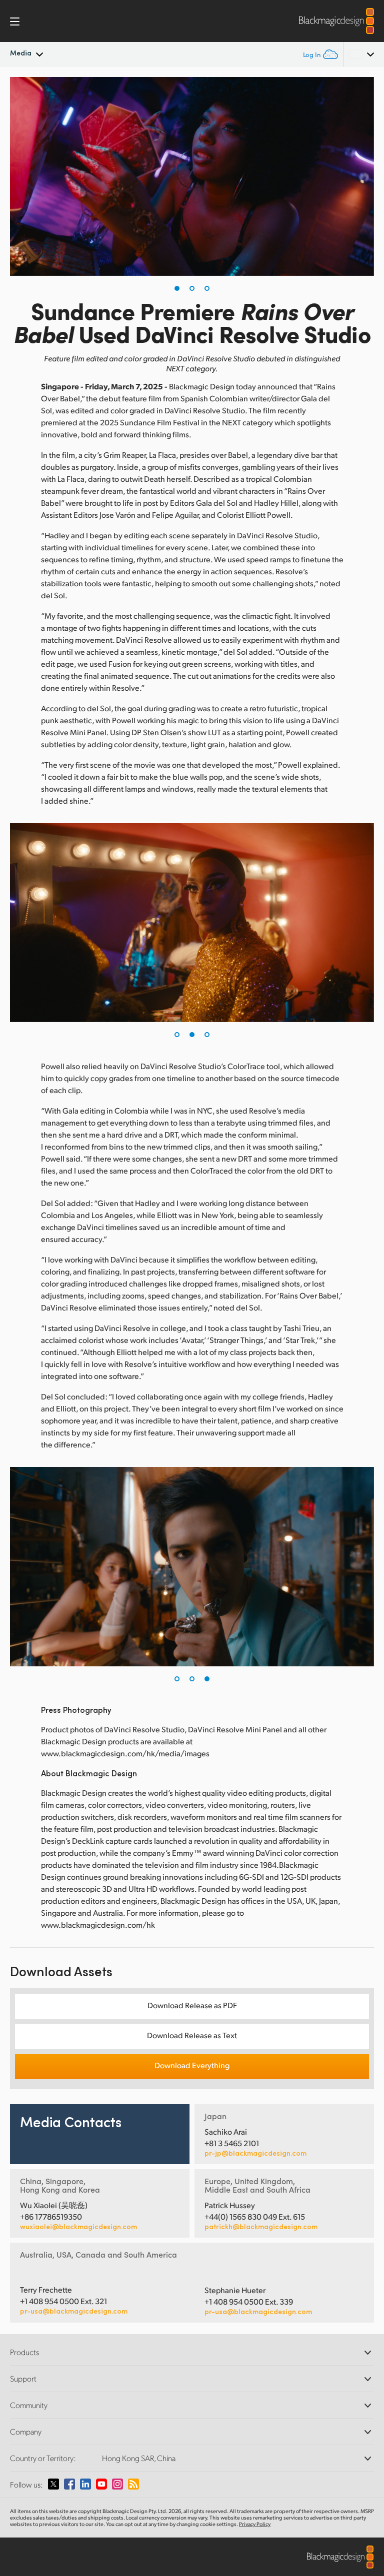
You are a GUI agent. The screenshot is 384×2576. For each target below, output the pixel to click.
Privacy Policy (255, 2524)
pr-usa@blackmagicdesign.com (74, 2311)
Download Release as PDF (192, 2005)
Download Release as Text (192, 2035)
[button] (177, 288)
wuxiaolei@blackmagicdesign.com (78, 2227)
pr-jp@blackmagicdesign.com (255, 2153)
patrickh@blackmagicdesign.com (261, 2227)
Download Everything (192, 2065)
